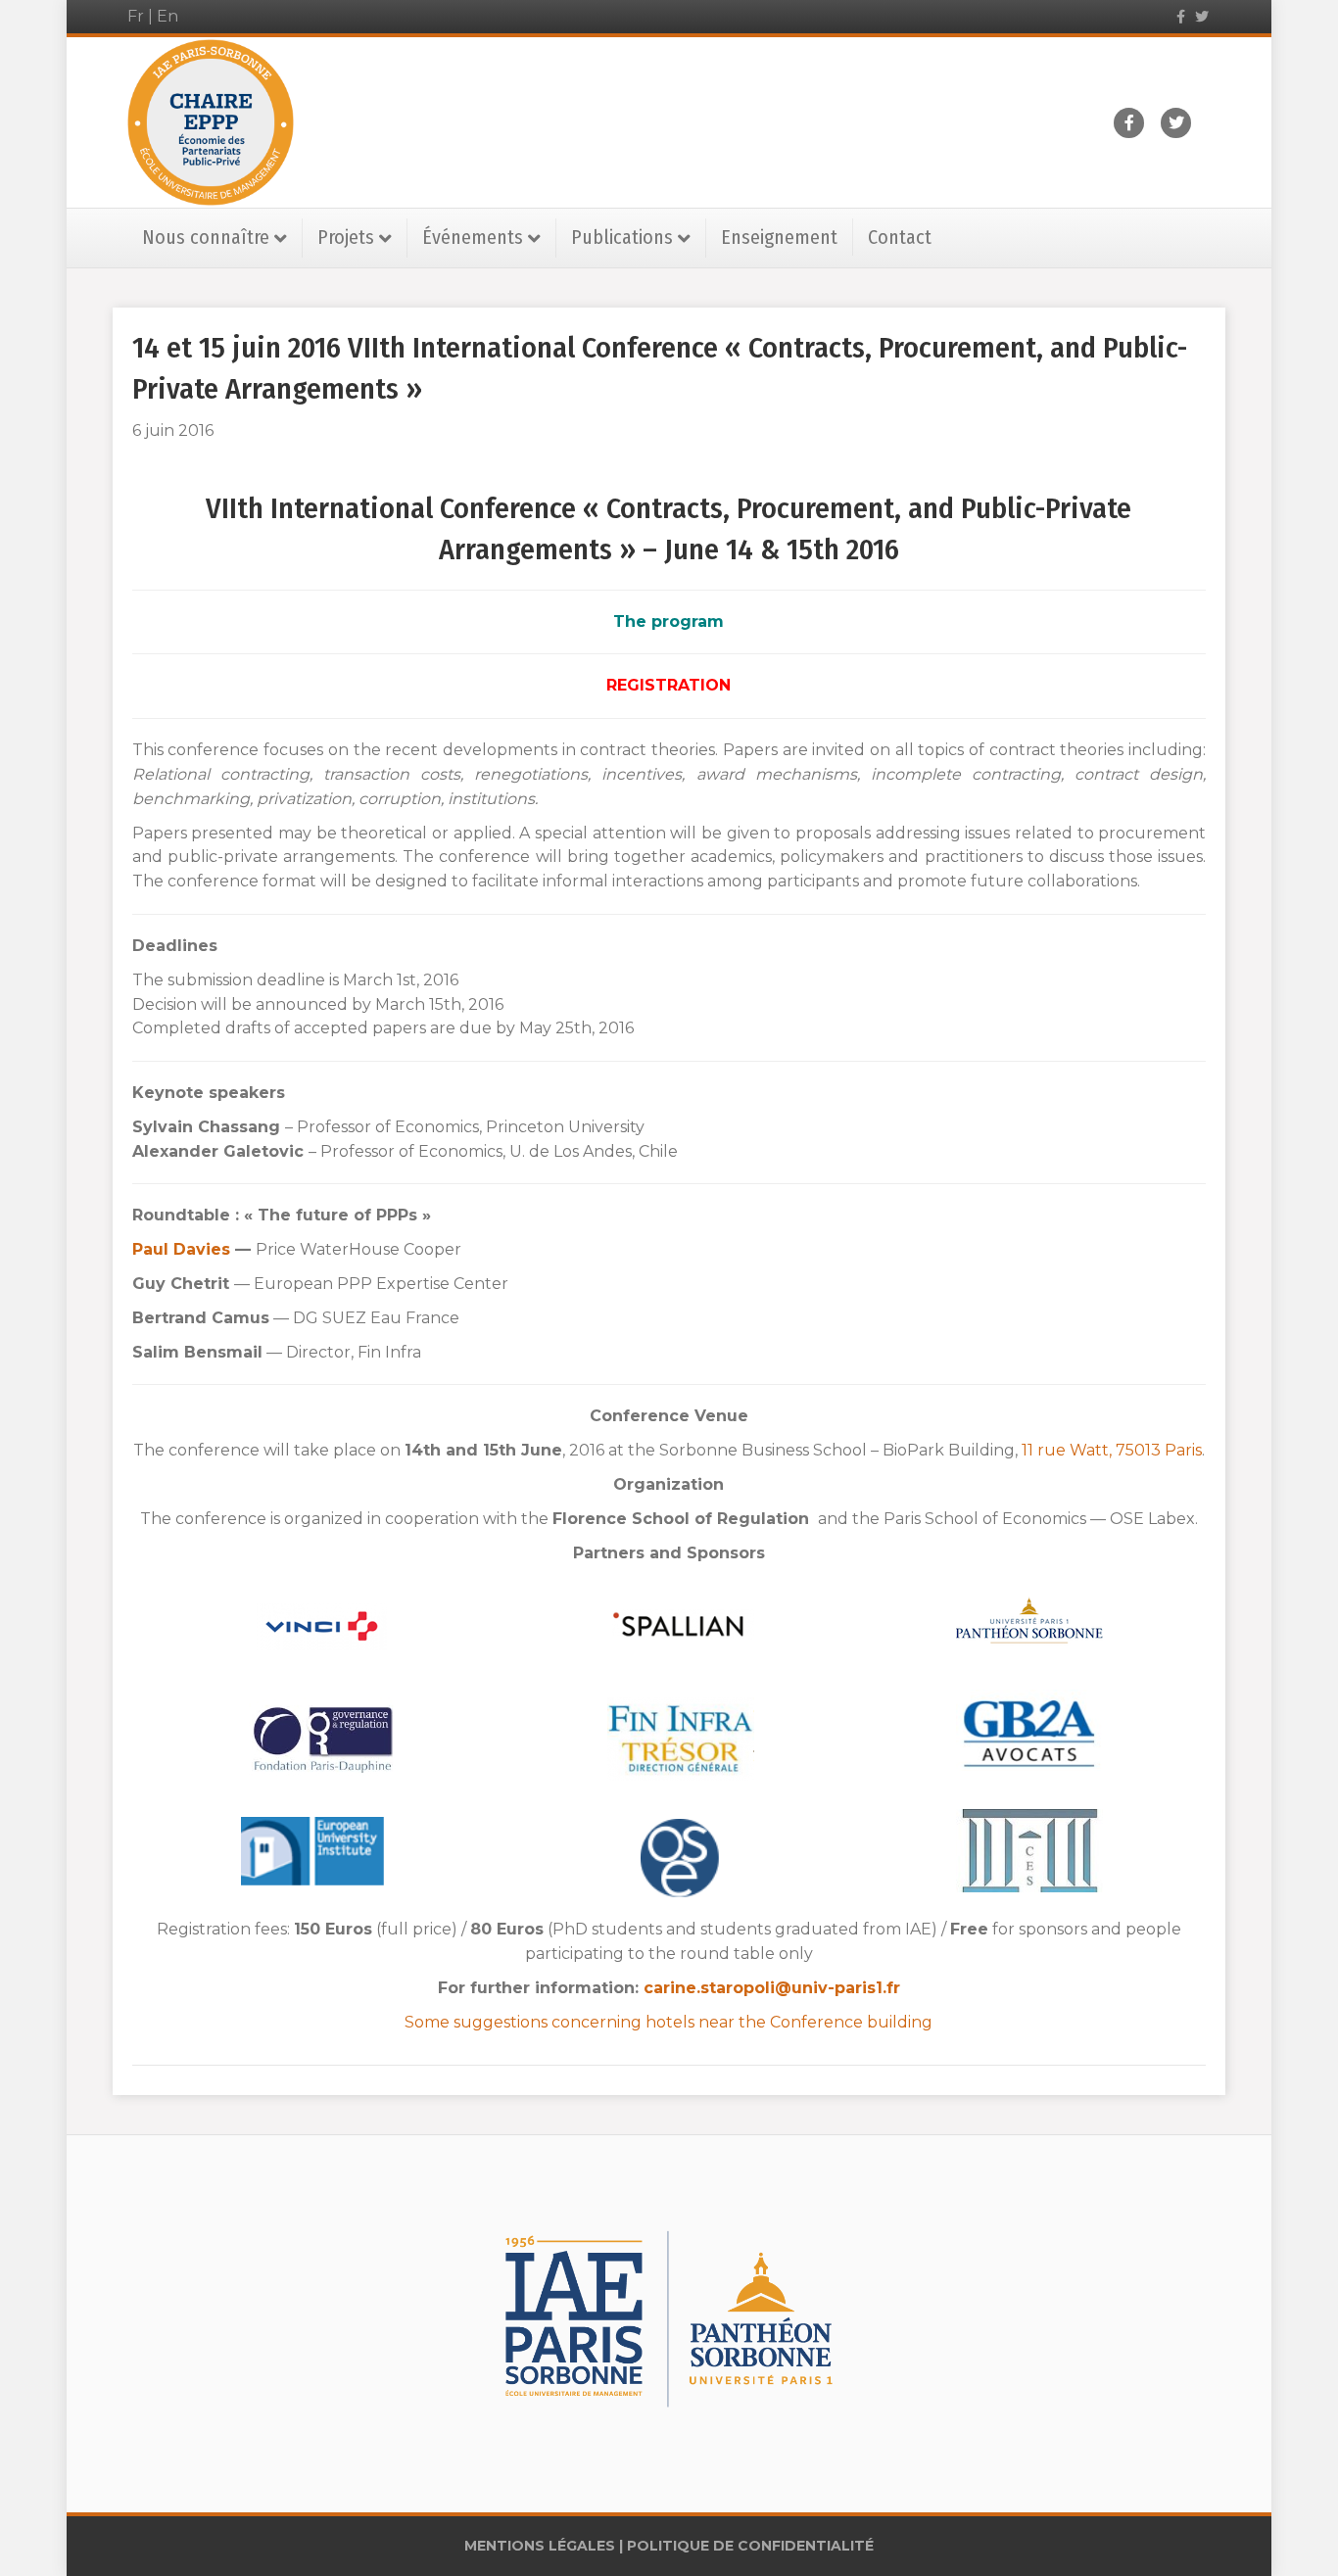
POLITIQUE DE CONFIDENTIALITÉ (750, 2546)
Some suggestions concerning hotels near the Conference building (669, 2022)
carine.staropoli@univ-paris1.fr (772, 1988)
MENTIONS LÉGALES (540, 2546)
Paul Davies (184, 1249)
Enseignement (779, 237)
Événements (473, 237)
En (167, 16)
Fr (136, 16)
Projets (346, 237)
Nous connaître (206, 237)
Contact (900, 237)
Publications (622, 237)
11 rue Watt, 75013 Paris (1112, 1450)
